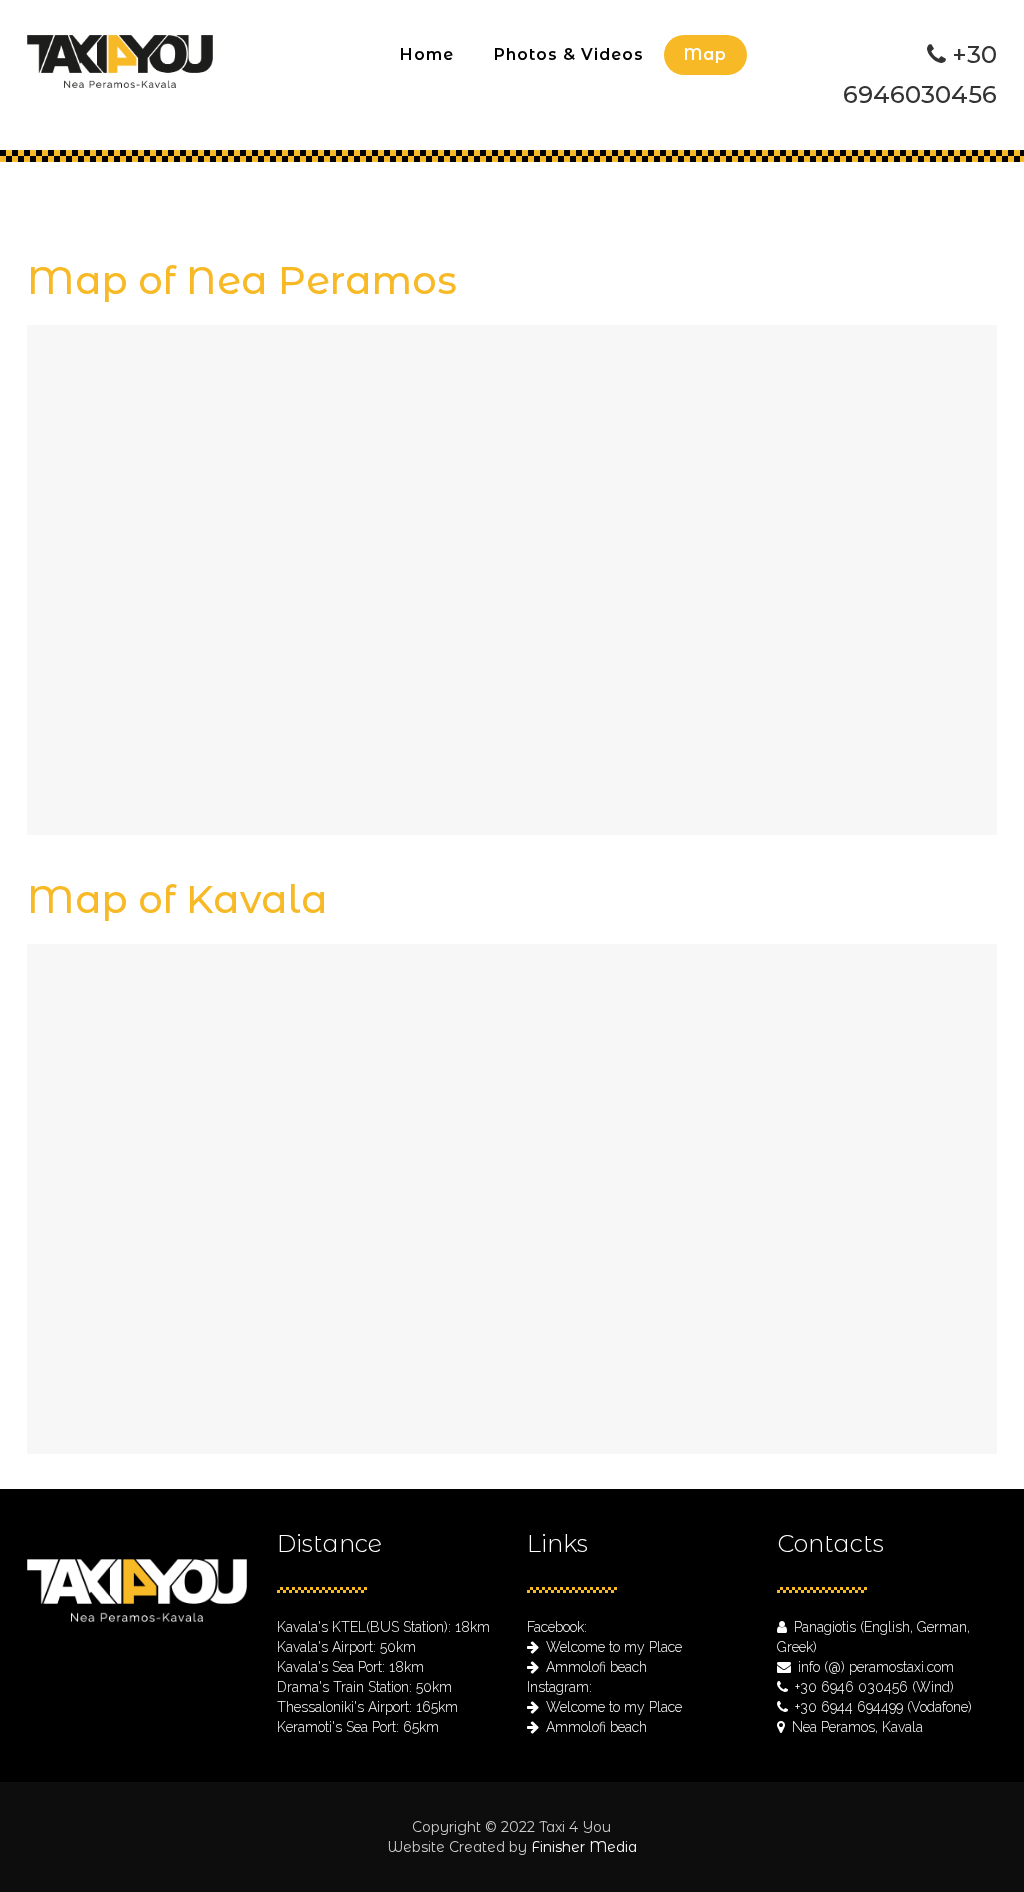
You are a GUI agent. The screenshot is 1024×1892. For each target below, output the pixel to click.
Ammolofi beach (596, 1667)
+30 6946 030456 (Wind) (874, 1687)
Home (497, 194)
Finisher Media (584, 1847)
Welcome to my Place (614, 1647)
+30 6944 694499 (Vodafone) (883, 1707)
